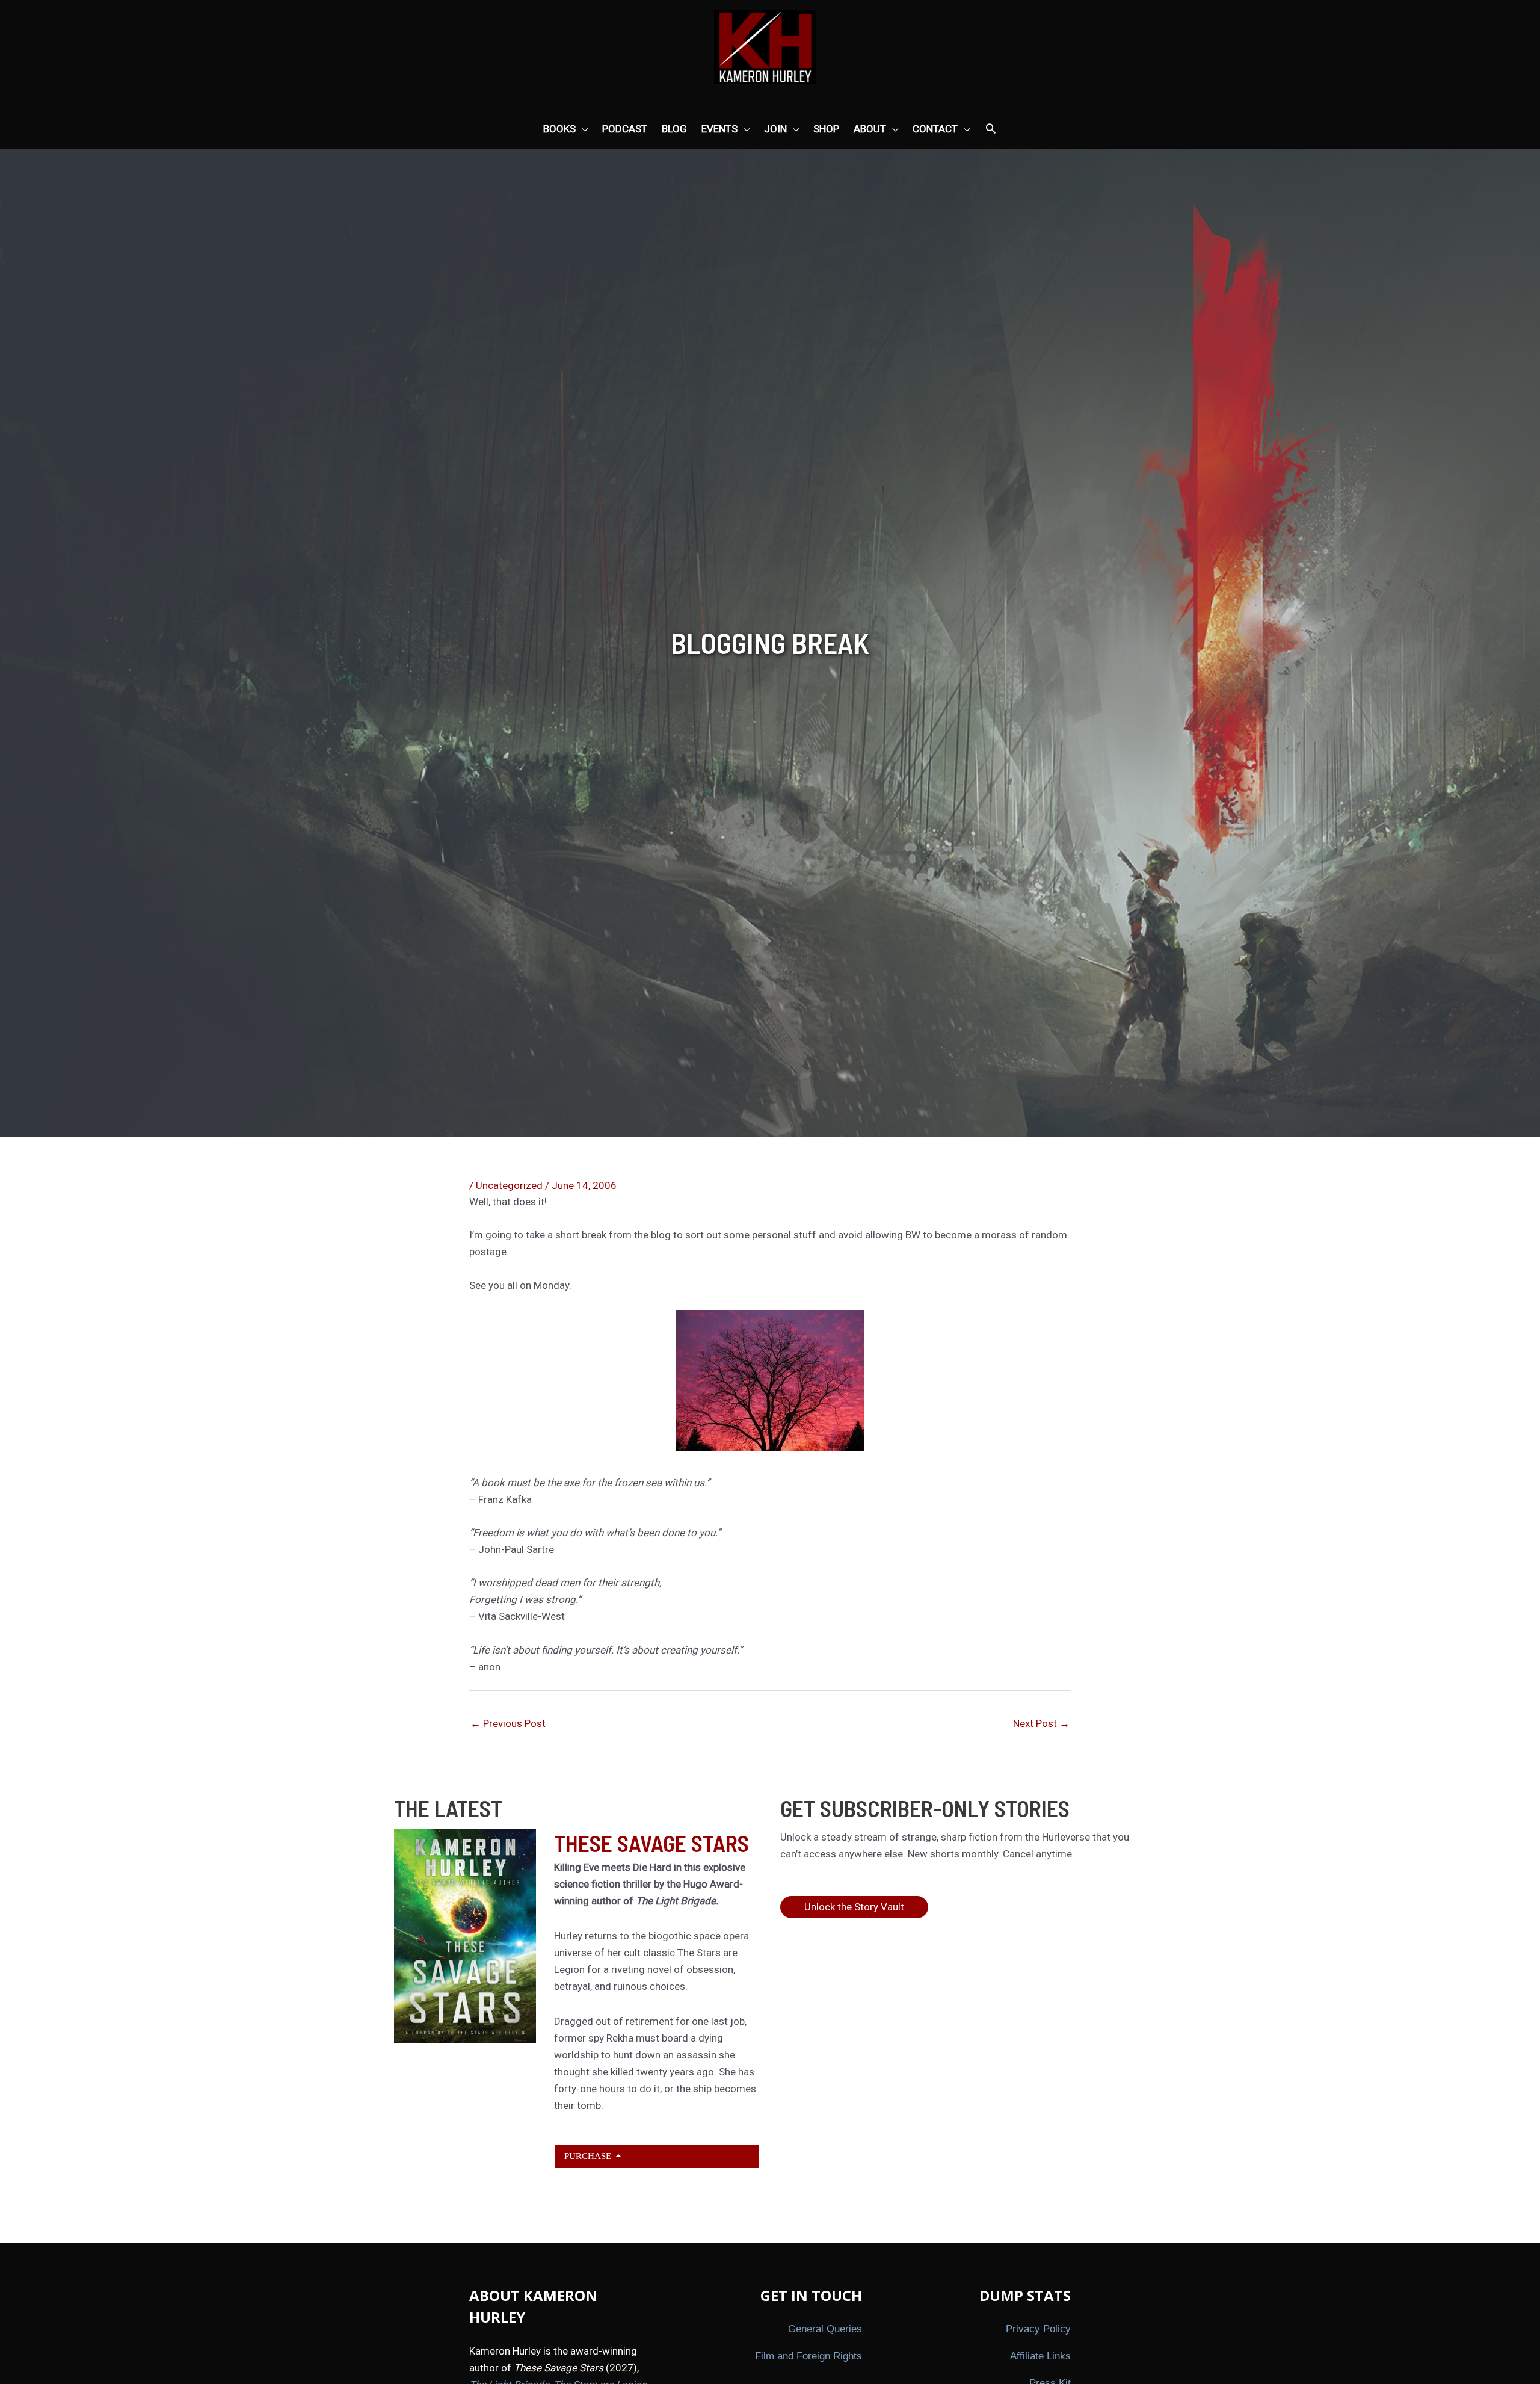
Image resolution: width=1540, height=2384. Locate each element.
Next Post (1041, 1723)
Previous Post (508, 1723)
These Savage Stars (651, 1843)
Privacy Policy (1038, 2329)
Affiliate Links (1040, 2356)
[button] (991, 129)
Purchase (589, 2156)
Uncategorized (509, 1185)
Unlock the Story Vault (854, 1907)
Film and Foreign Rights (808, 2356)
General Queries (825, 2329)
